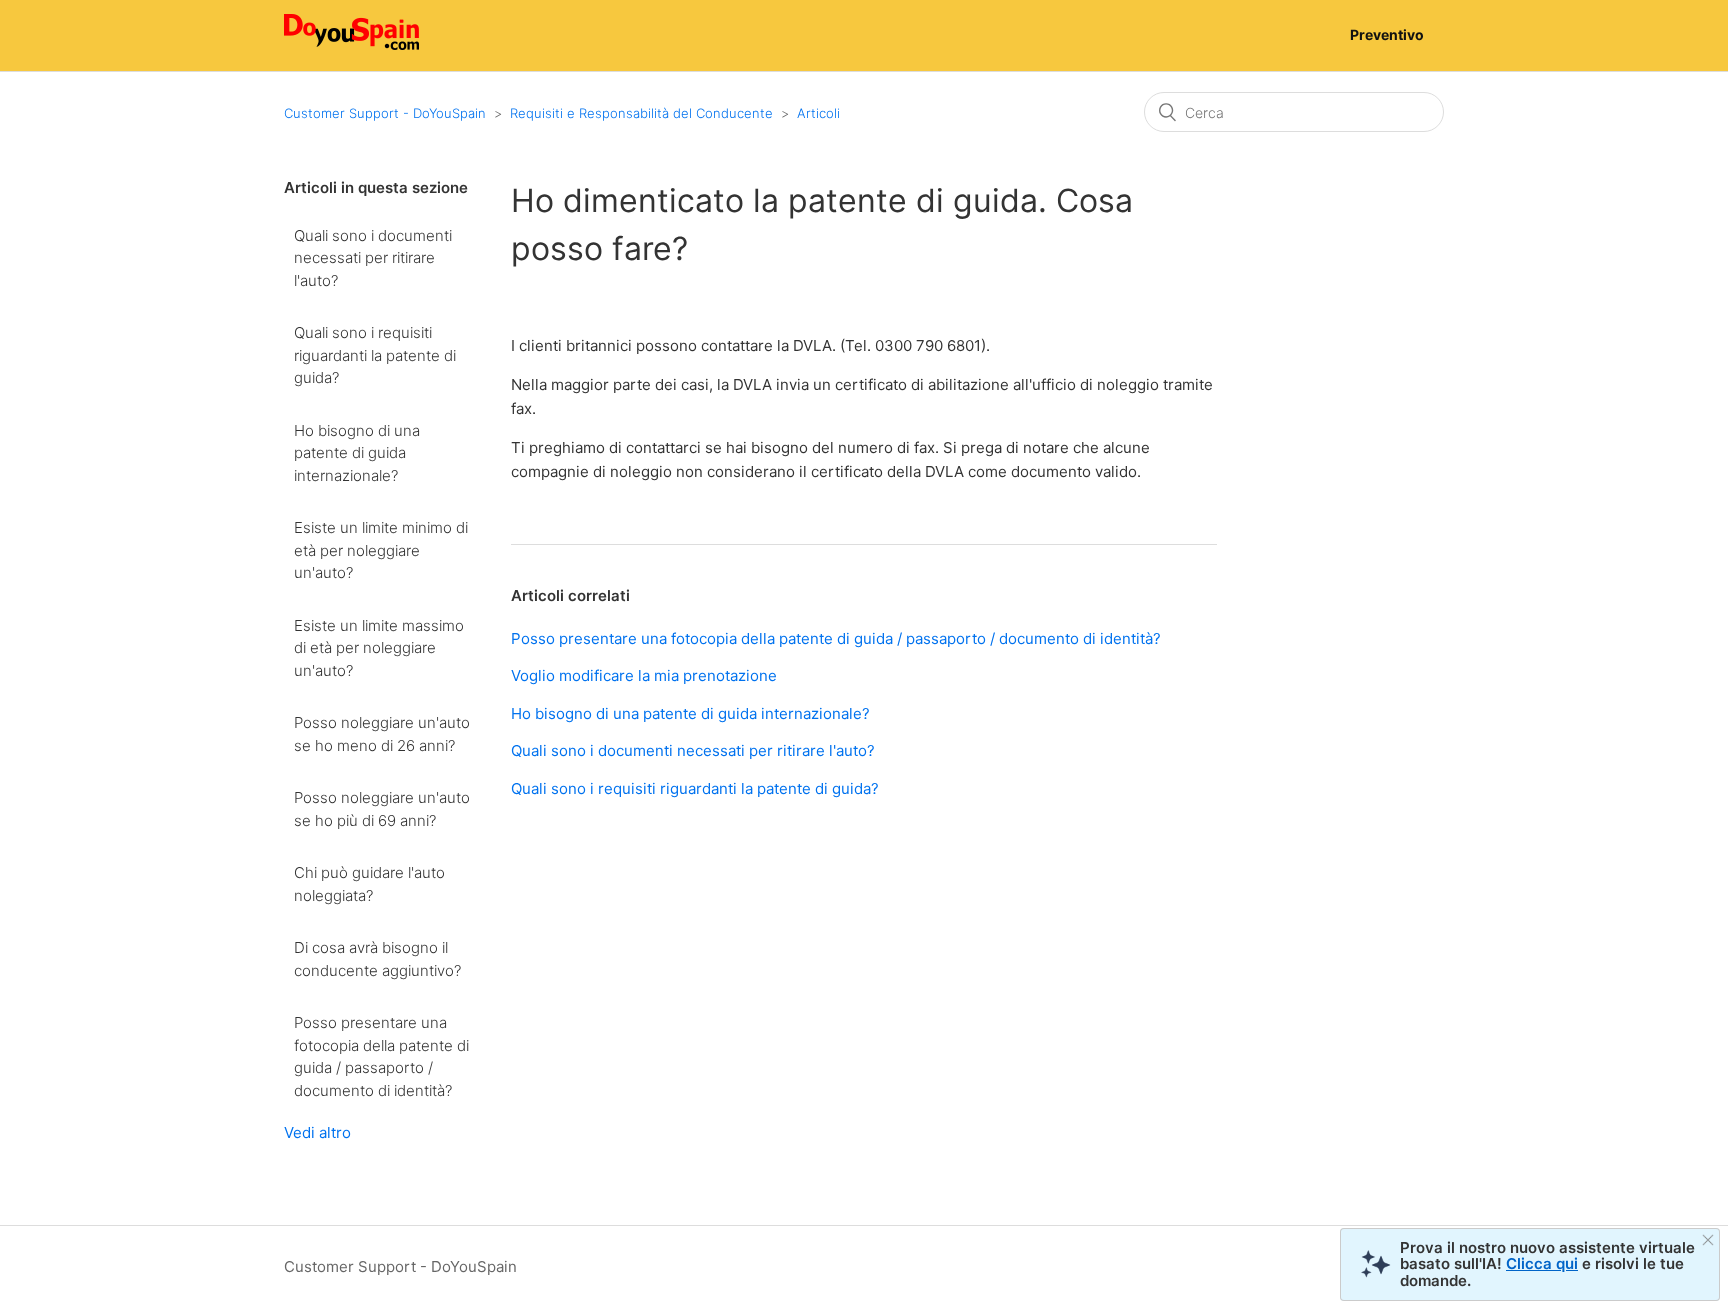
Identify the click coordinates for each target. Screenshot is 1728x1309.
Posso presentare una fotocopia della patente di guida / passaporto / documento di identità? (381, 1056)
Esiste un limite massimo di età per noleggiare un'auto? (379, 648)
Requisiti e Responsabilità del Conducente (641, 113)
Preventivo (1387, 34)
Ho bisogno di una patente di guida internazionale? (357, 453)
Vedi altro (317, 1132)
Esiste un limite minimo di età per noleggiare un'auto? (381, 550)
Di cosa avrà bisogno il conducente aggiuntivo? (377, 959)
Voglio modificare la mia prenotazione (644, 675)
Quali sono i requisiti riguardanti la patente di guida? (375, 355)
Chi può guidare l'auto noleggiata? (369, 884)
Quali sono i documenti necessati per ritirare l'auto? (373, 258)
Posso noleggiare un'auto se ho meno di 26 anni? (382, 734)
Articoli (818, 113)
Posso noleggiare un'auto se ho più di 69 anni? (382, 809)
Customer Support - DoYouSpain (385, 113)
